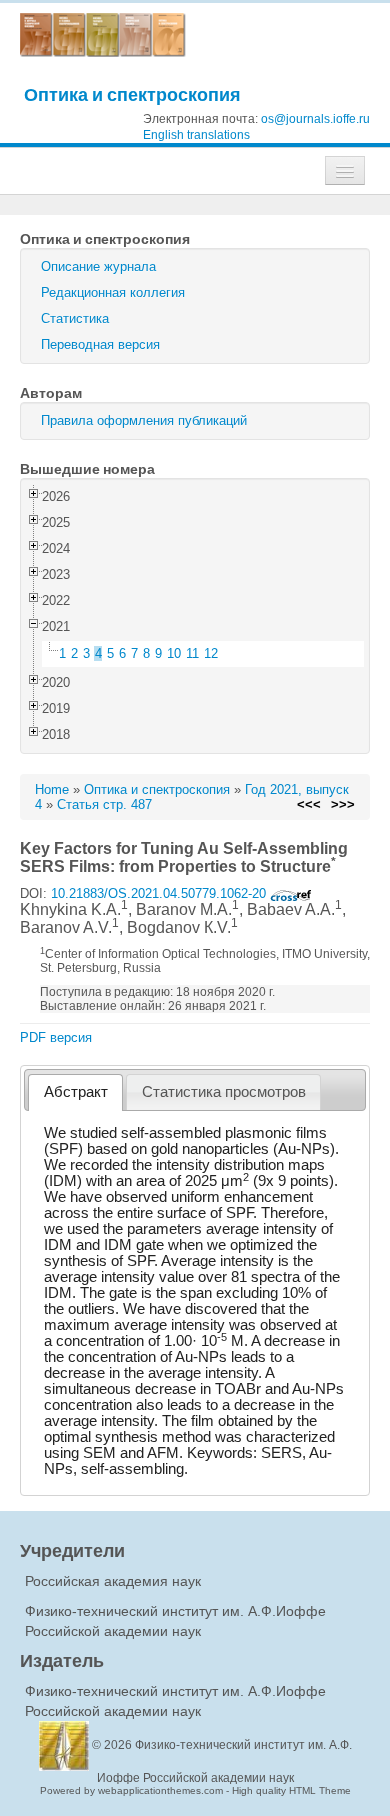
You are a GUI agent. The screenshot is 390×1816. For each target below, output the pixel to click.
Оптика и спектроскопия (132, 94)
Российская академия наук (113, 1581)
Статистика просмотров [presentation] (224, 1092)
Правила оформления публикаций (144, 420)
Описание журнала (98, 266)
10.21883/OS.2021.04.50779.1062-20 (160, 893)
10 (174, 653)
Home (52, 789)
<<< (309, 804)
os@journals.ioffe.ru (315, 119)
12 (211, 653)
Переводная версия (100, 344)
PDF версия (56, 1037)
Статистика (75, 318)
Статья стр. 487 (104, 804)
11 (192, 653)
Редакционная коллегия (113, 292)
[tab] (75, 1092)
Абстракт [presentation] (76, 1092)
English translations (196, 135)
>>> (343, 804)
